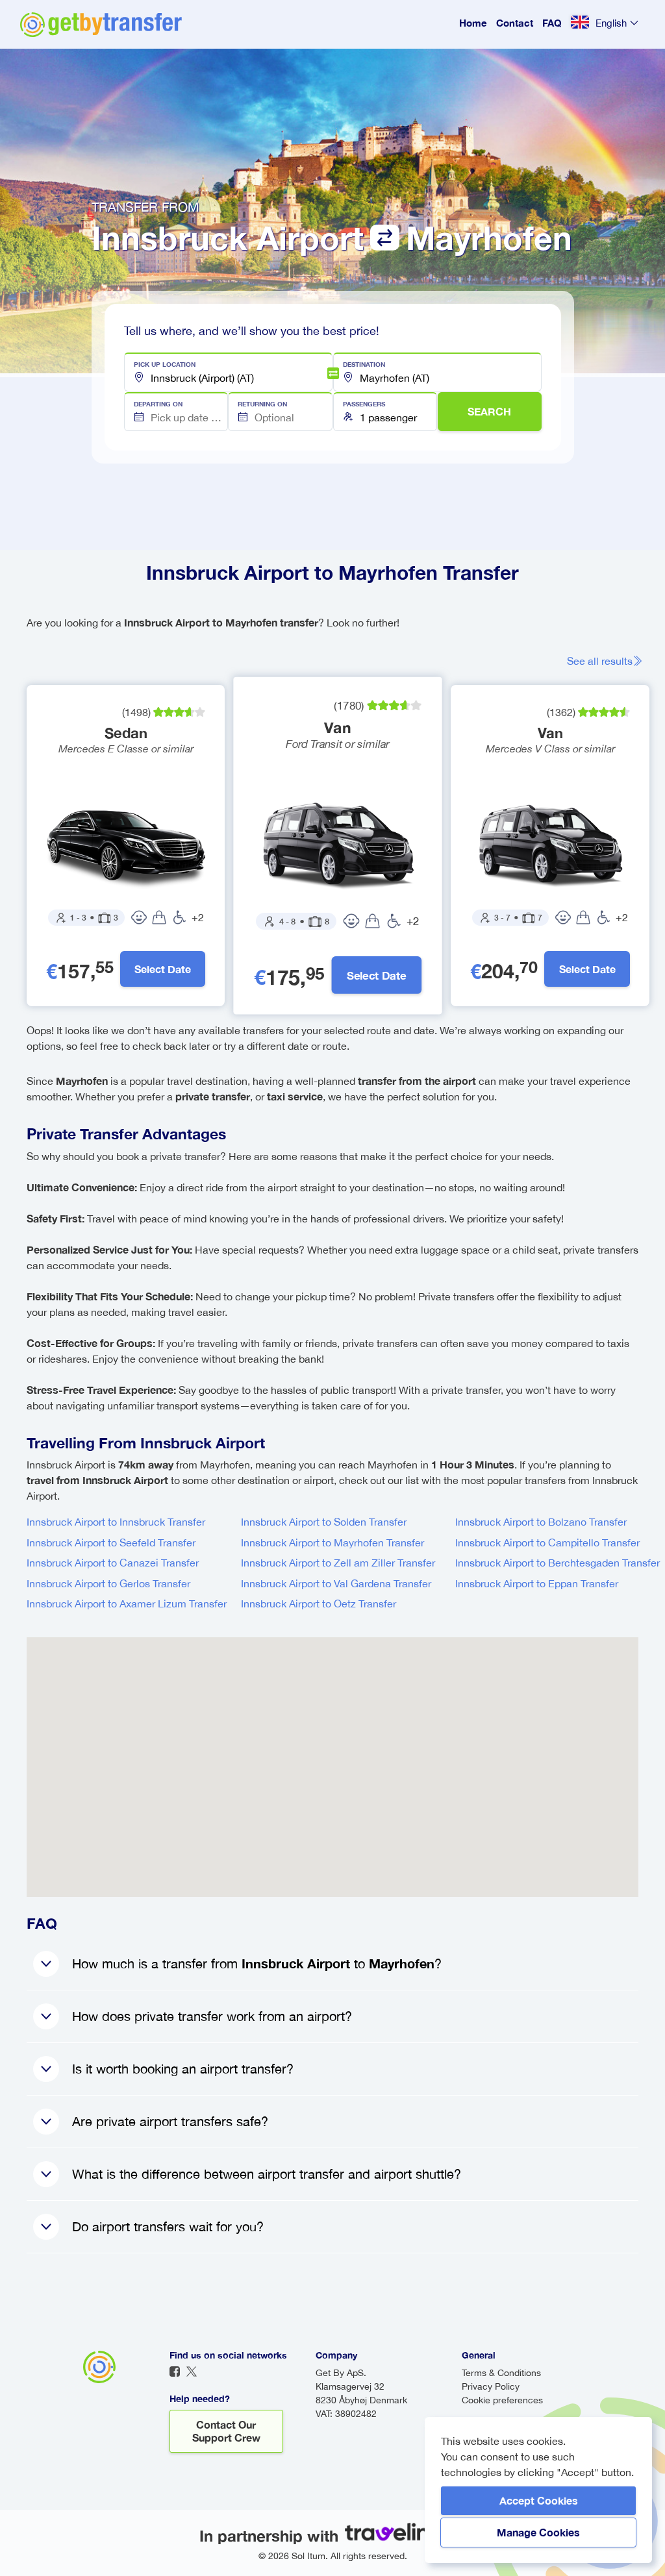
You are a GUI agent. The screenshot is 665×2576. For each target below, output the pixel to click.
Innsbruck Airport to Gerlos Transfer (108, 1583)
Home (473, 23)
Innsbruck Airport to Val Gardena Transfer (336, 1583)
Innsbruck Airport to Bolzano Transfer (541, 1522)
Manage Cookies (538, 2532)
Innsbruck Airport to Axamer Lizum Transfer (127, 1604)
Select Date (163, 969)
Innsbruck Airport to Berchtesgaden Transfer (558, 1563)
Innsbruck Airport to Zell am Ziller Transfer (338, 1563)
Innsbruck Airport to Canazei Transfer (113, 1563)
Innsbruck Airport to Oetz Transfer (319, 1604)
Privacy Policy (491, 2386)
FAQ (552, 23)
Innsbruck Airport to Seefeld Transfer (111, 1542)
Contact (515, 23)
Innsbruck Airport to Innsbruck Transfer (116, 1522)
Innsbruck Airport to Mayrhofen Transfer (332, 1542)
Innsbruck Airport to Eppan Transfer (537, 1583)
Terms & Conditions (501, 2373)
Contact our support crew (226, 2431)
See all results (600, 661)
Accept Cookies (539, 2500)
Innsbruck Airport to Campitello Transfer (547, 1542)
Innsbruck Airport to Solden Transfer (324, 1522)
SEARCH (489, 411)
